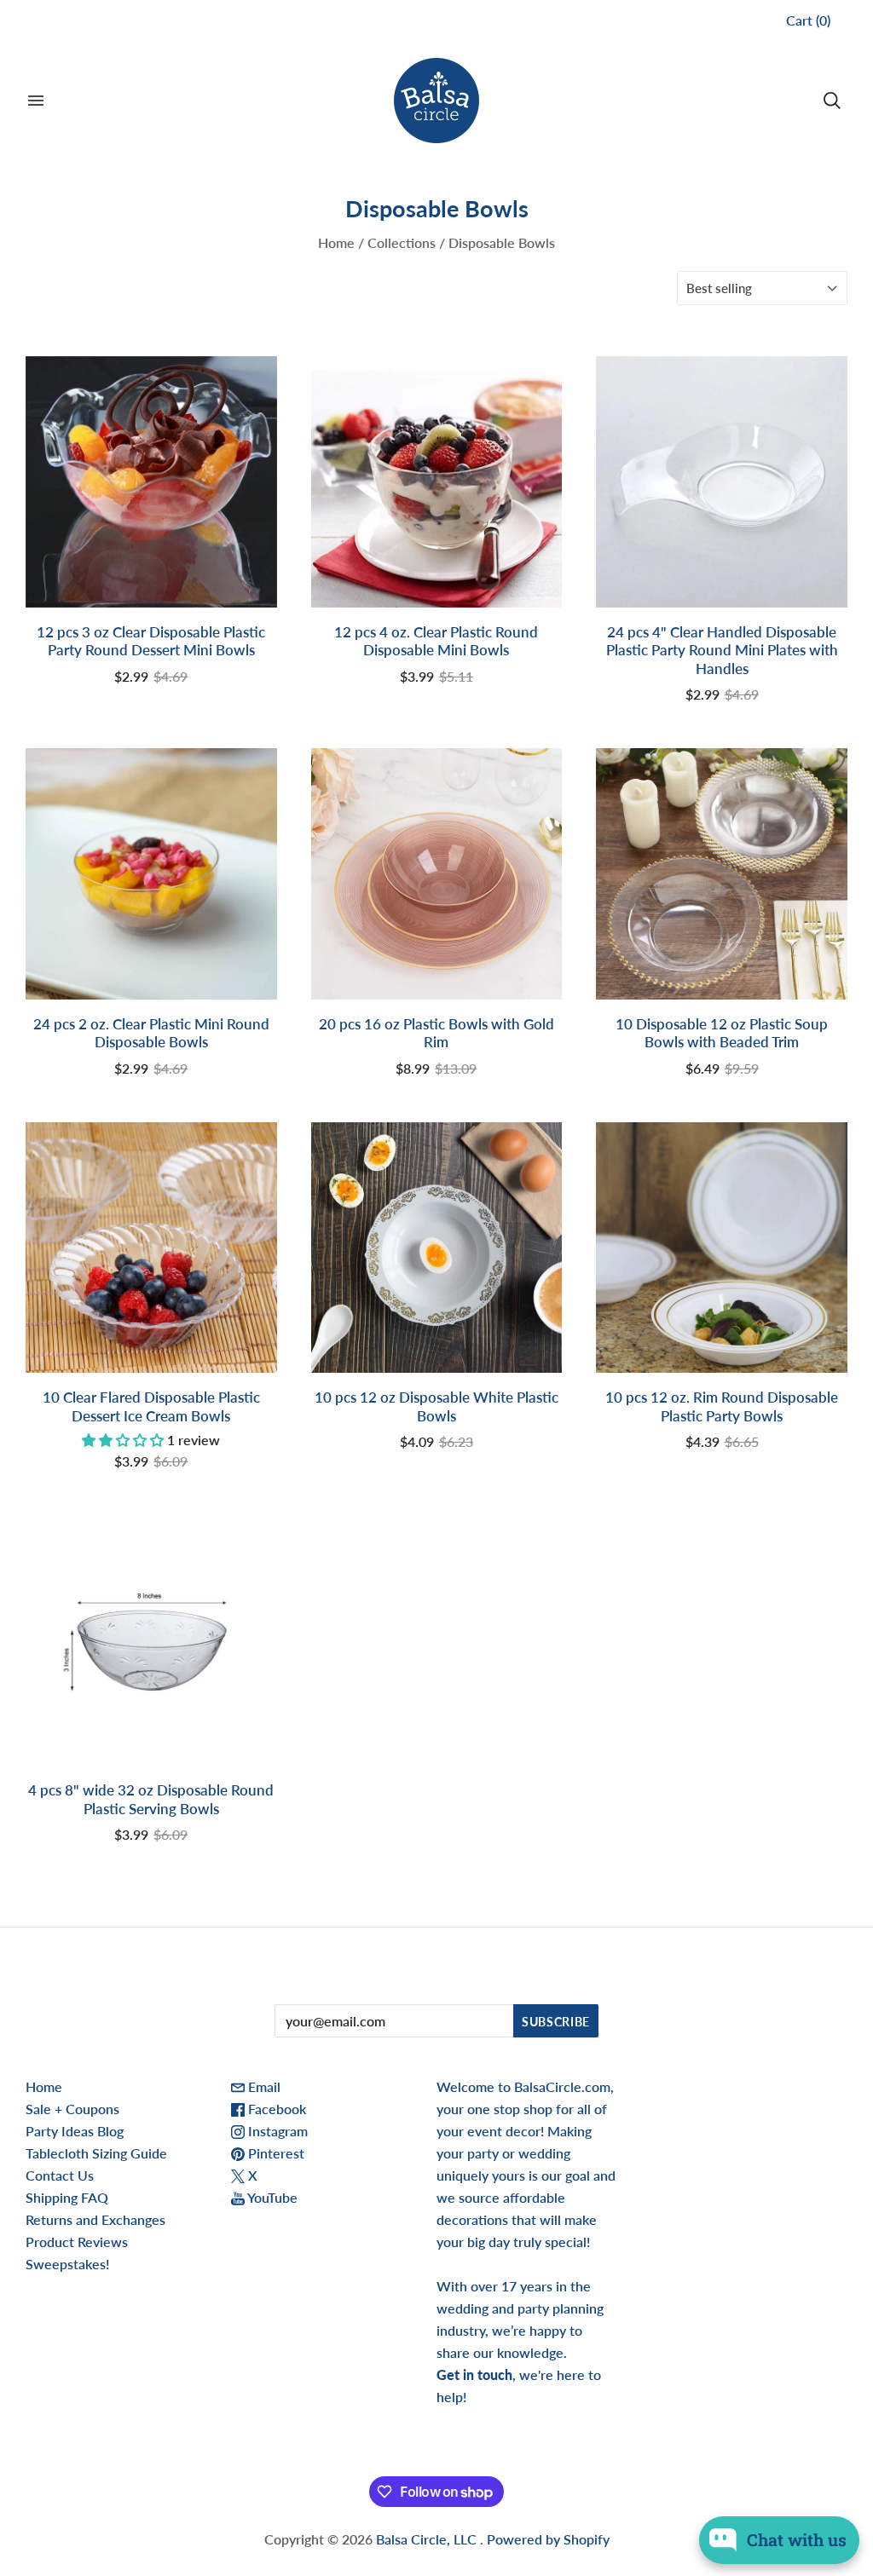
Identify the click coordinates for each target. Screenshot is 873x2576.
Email (263, 2086)
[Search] (832, 101)
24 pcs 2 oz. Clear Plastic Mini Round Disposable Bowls (151, 1033)
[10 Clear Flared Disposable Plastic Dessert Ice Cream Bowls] (151, 1248)
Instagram (276, 2131)
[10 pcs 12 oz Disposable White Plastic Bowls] (437, 1248)
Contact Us (60, 2175)
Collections (402, 242)
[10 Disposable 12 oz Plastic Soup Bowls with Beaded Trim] (722, 874)
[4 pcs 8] (151, 1641)
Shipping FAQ (67, 2197)
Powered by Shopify (548, 2539)
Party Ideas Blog (75, 2131)
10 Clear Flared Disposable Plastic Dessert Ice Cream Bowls (151, 1406)
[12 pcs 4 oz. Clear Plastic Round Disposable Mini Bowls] (437, 482)
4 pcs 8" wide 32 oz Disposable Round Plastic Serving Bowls (151, 1799)
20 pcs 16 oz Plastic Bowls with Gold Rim (436, 1033)
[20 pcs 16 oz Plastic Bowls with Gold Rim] (437, 874)
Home (336, 242)
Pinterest (275, 2153)
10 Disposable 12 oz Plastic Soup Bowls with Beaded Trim (722, 1033)
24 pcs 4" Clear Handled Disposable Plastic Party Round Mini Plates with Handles (722, 650)
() (808, 20)
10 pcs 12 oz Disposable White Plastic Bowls (436, 1406)
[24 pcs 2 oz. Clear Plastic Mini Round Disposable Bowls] (151, 874)
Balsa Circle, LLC (428, 2539)
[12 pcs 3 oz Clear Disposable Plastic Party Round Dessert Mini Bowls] (151, 482)
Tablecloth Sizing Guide (96, 2153)
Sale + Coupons (72, 2109)
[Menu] (36, 101)
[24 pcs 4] (722, 482)
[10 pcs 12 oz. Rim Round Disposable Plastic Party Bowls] (722, 1248)
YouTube (271, 2197)
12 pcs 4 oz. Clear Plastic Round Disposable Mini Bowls (436, 641)
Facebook (275, 2109)
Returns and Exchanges (95, 2219)
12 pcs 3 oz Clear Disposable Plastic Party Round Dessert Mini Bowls (151, 641)
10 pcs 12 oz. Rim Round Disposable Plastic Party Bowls (722, 1406)
